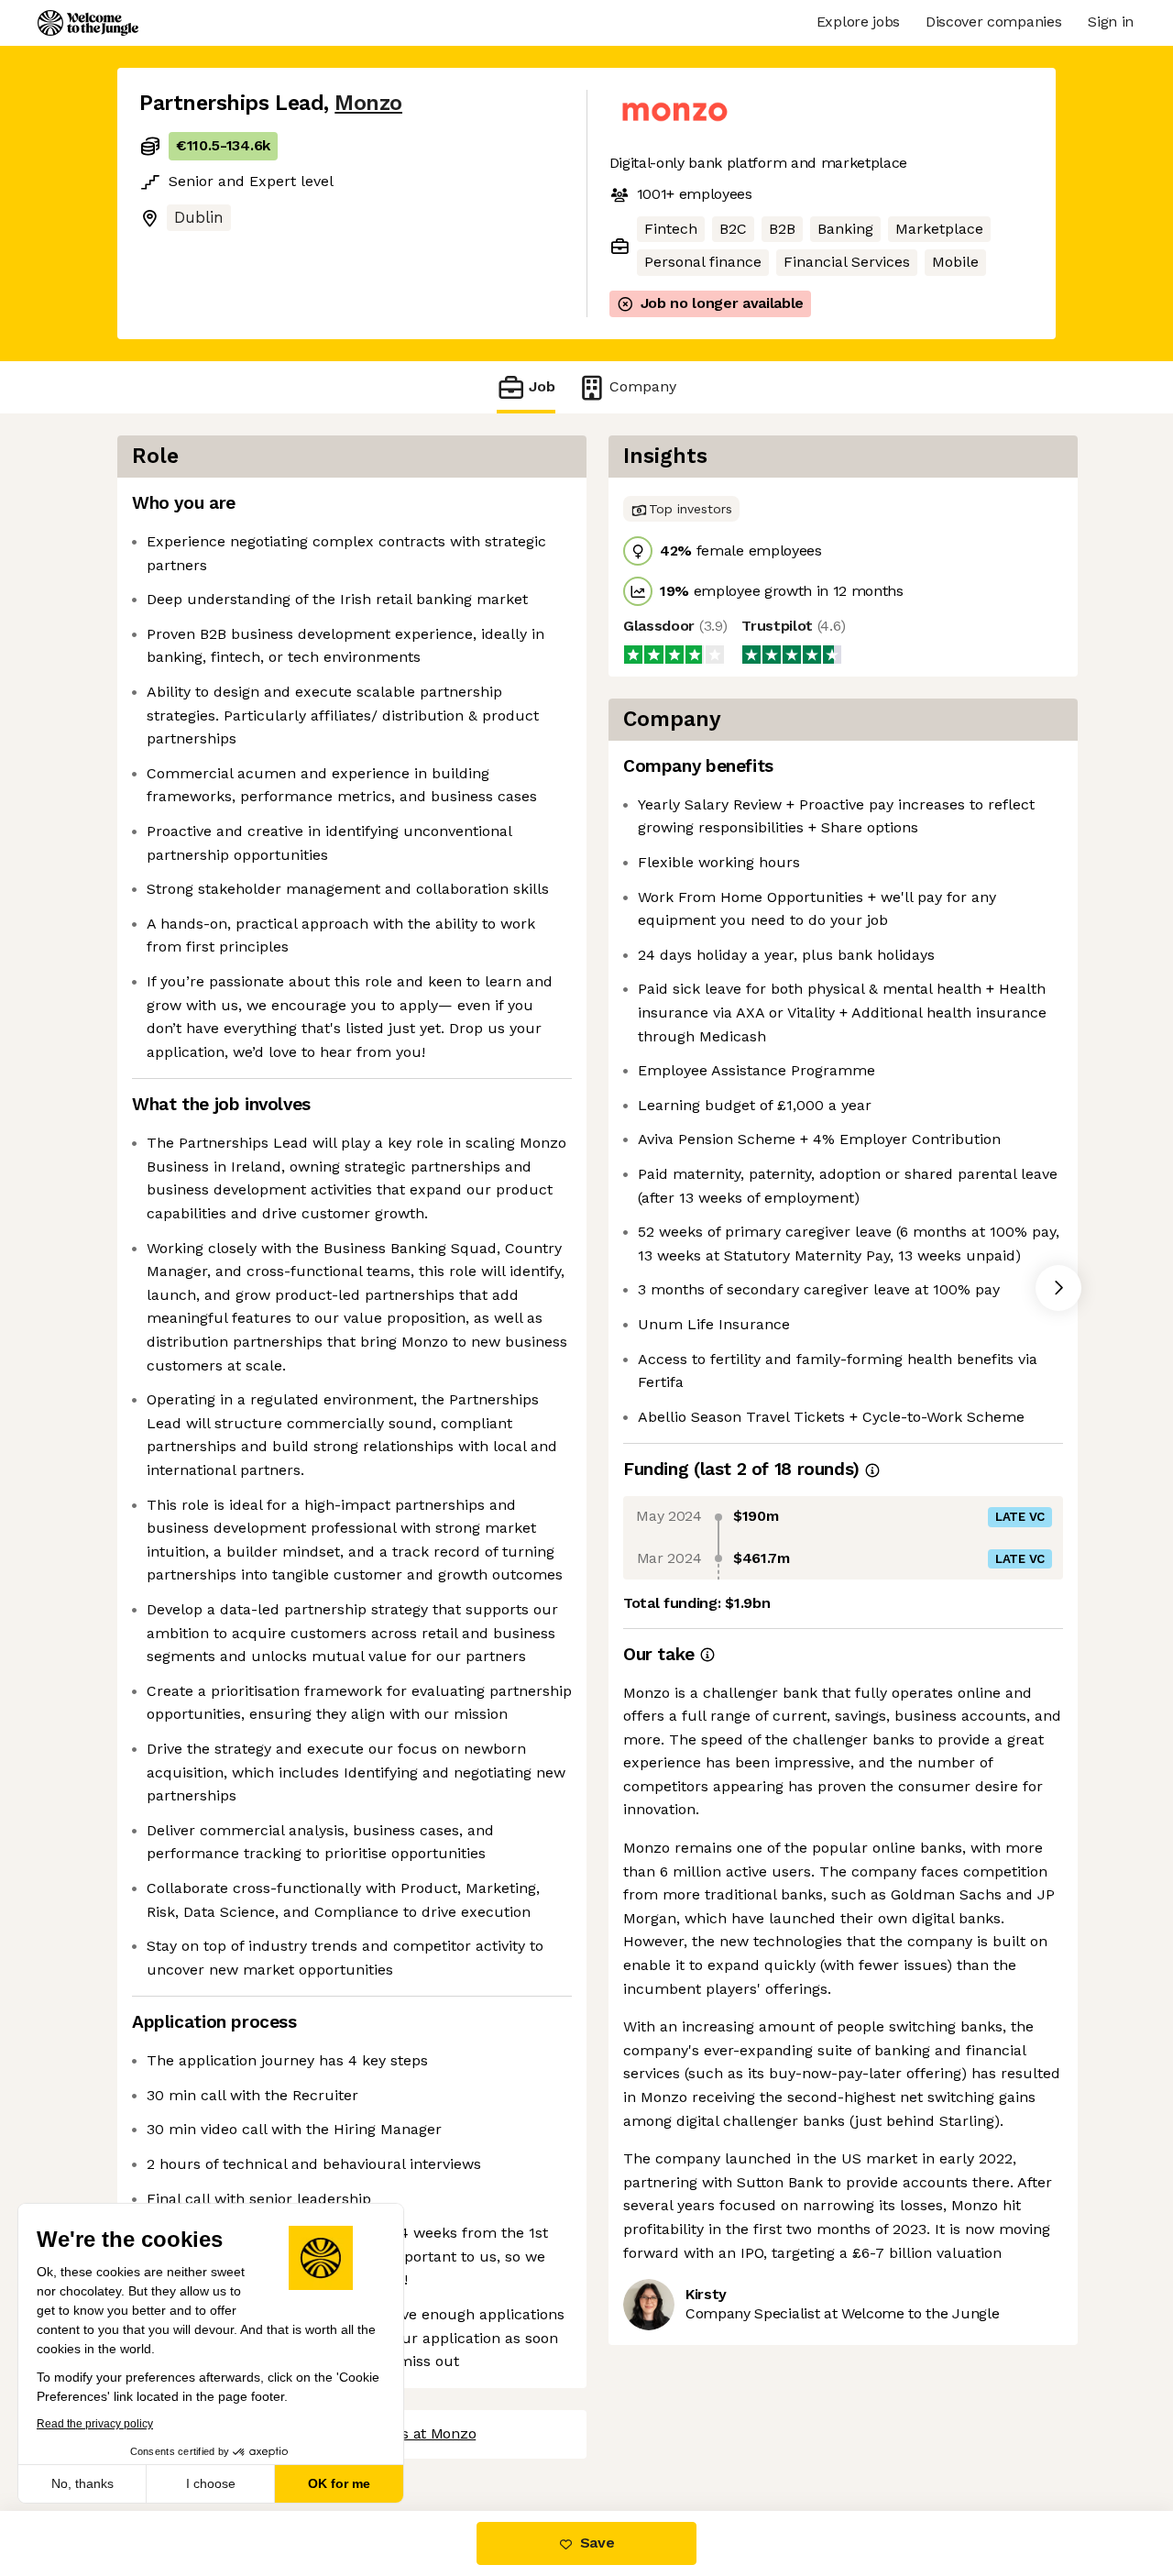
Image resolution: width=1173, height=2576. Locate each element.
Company (643, 386)
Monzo (368, 103)
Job (542, 386)
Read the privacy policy (95, 2424)
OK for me (339, 2483)
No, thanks (82, 2483)
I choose (211, 2483)
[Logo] (88, 23)
